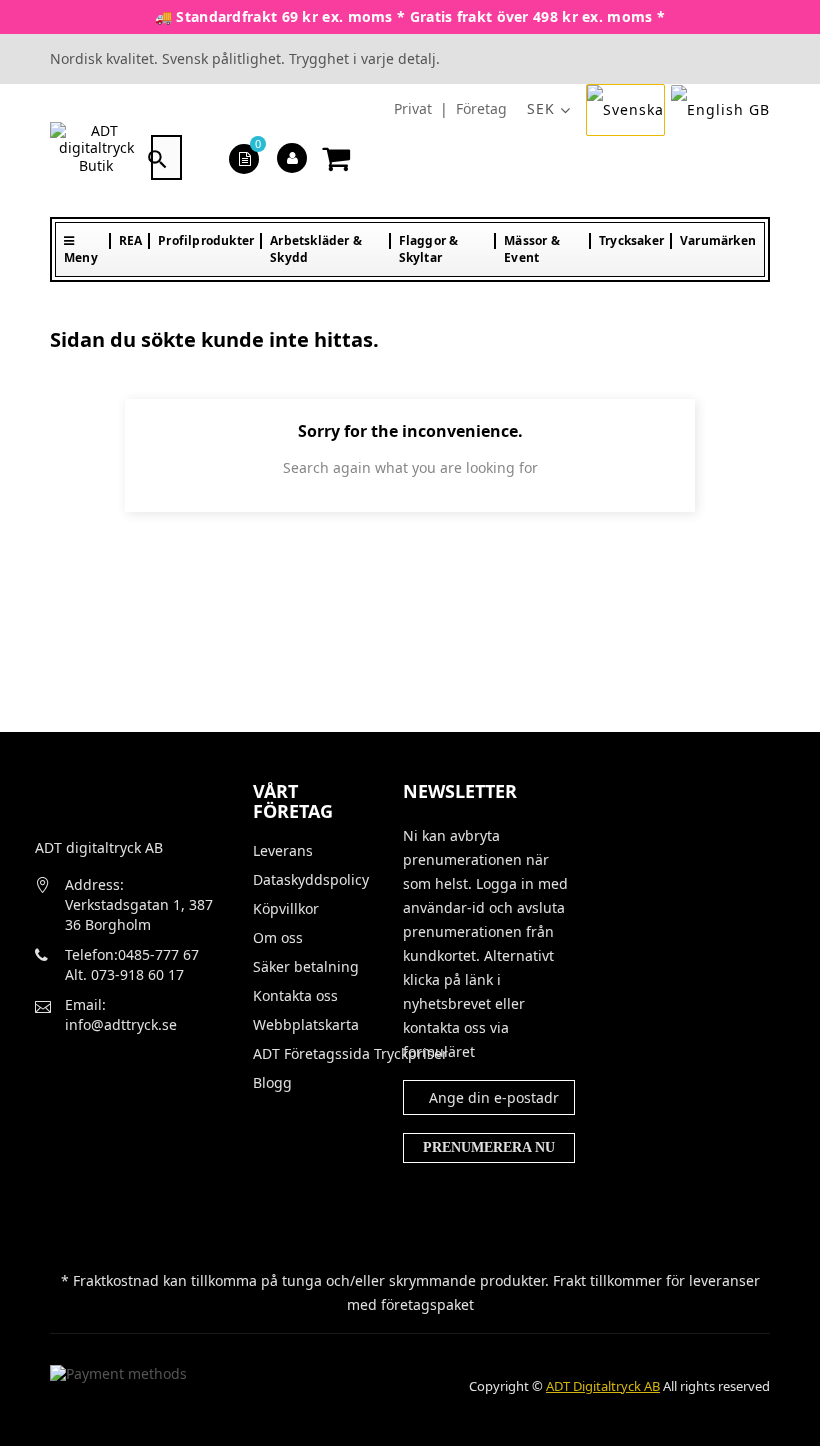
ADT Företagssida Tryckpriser (313, 1054)
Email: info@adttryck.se (121, 1014)
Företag (481, 108)
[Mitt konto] (292, 157)
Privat (413, 108)
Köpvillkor (286, 909)
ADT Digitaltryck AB (603, 1386)
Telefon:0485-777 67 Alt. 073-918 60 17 (132, 964)
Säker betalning (306, 967)
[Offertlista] (244, 157)
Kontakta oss (295, 996)
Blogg (272, 1083)
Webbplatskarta (306, 1025)
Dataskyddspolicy (311, 880)
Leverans (283, 851)
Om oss (278, 938)
